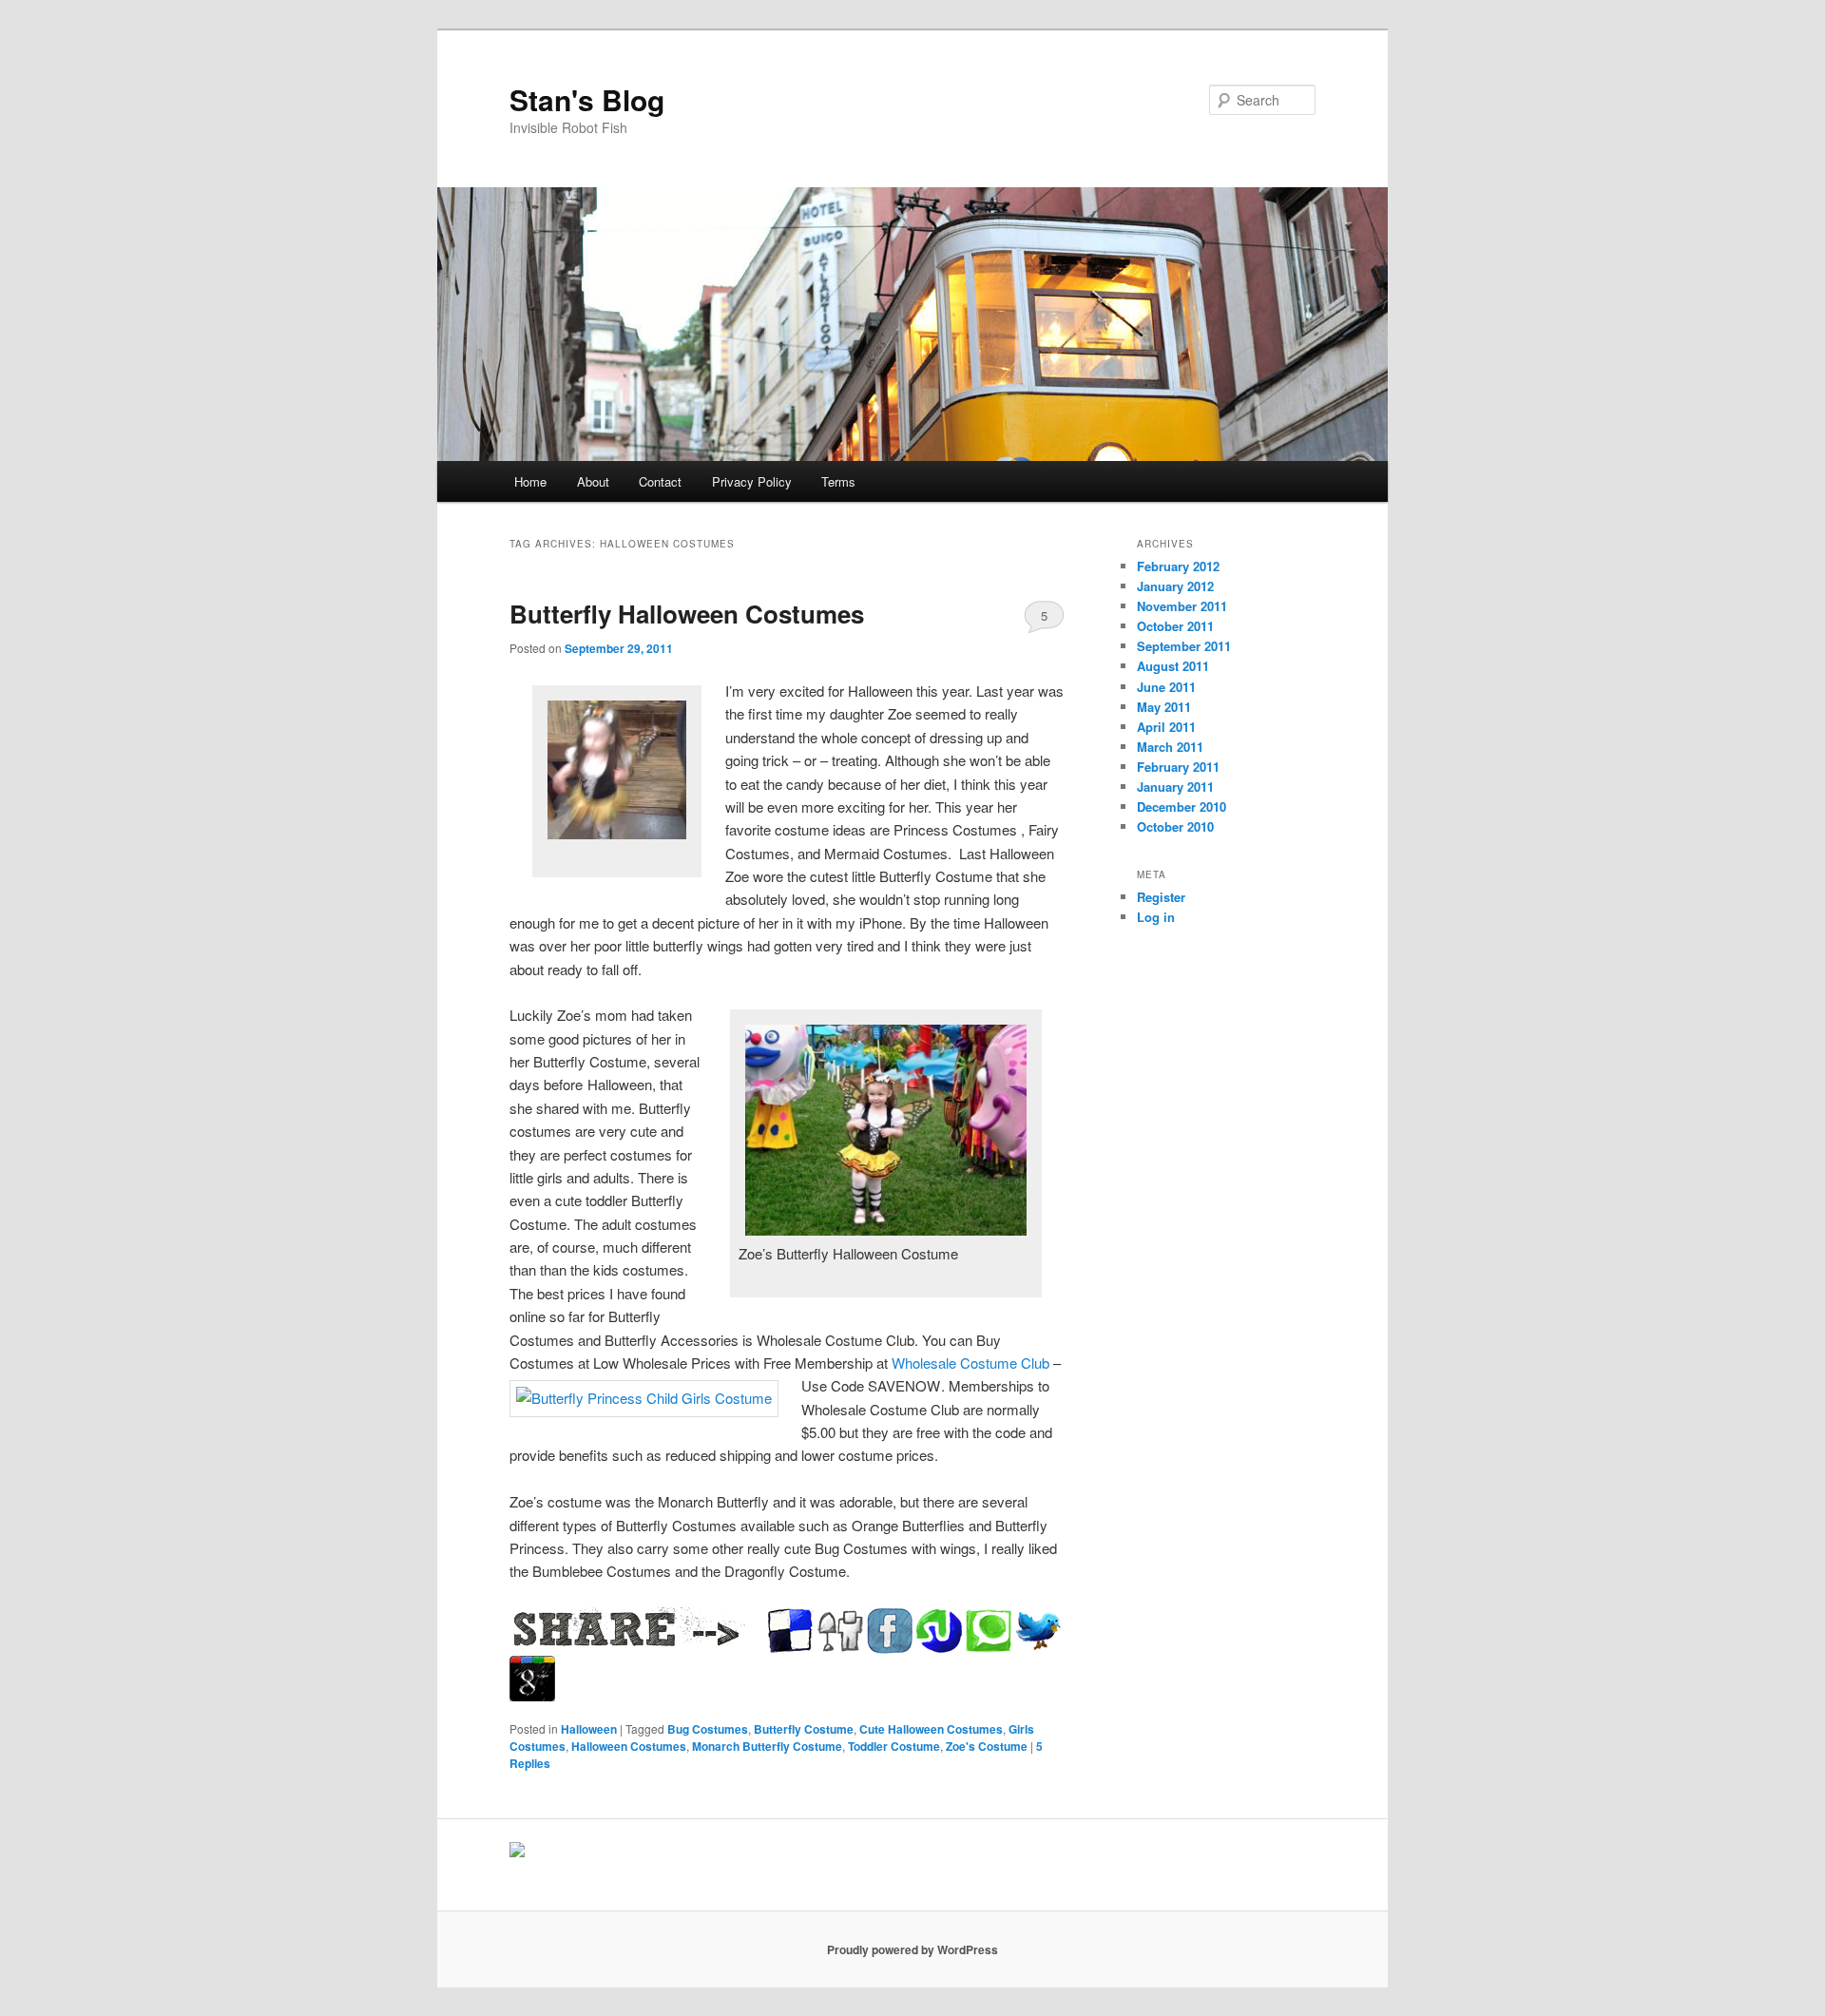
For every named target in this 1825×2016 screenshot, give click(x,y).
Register (1161, 897)
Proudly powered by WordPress (912, 1949)
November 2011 (1182, 606)
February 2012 (1178, 566)
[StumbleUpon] (939, 1631)
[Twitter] (1038, 1631)
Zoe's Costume (987, 1746)
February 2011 (1178, 767)
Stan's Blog (587, 99)
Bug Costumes (708, 1729)
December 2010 (1181, 806)
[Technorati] (989, 1631)
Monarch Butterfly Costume (767, 1746)
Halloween (589, 1729)
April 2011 (1166, 727)
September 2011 (1184, 646)
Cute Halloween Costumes (931, 1729)
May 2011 (1164, 707)
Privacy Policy (752, 481)
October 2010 (1175, 826)
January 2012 (1175, 586)
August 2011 (1173, 666)
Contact (660, 481)
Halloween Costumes (629, 1746)
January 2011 (1175, 787)
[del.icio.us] (791, 1631)
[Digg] (840, 1631)
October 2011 (1175, 626)
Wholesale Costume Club (970, 1363)
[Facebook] (890, 1631)
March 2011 (1170, 747)
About (593, 481)
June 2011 (1166, 687)
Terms (838, 481)
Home (530, 481)
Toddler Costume (894, 1746)
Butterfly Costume (804, 1729)
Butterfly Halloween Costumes (687, 614)
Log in (1156, 917)
